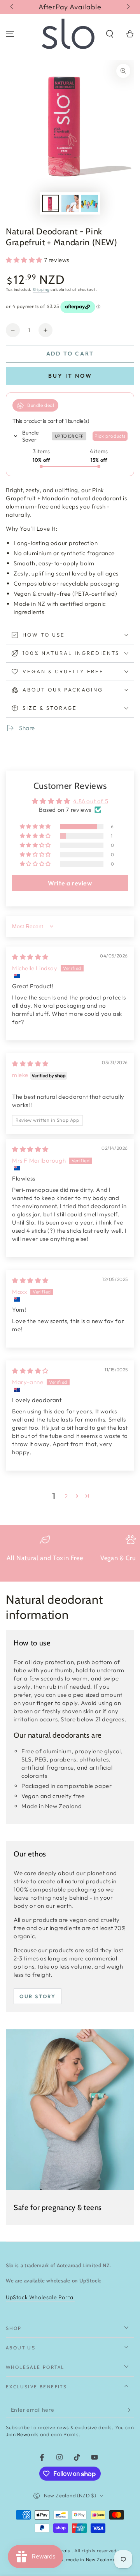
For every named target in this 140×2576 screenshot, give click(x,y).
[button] (110, 34)
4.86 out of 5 (91, 801)
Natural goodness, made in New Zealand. (70, 2559)
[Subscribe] (130, 2410)
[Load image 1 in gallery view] (51, 203)
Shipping (41, 289)
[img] (30, 957)
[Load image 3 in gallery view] (89, 203)
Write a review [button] (70, 883)
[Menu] (10, 34)
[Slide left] (12, 7)
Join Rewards (22, 2434)
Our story (38, 1996)
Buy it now (70, 376)
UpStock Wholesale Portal (40, 2297)
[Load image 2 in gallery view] (70, 203)
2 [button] (66, 1496)
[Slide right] (128, 7)
